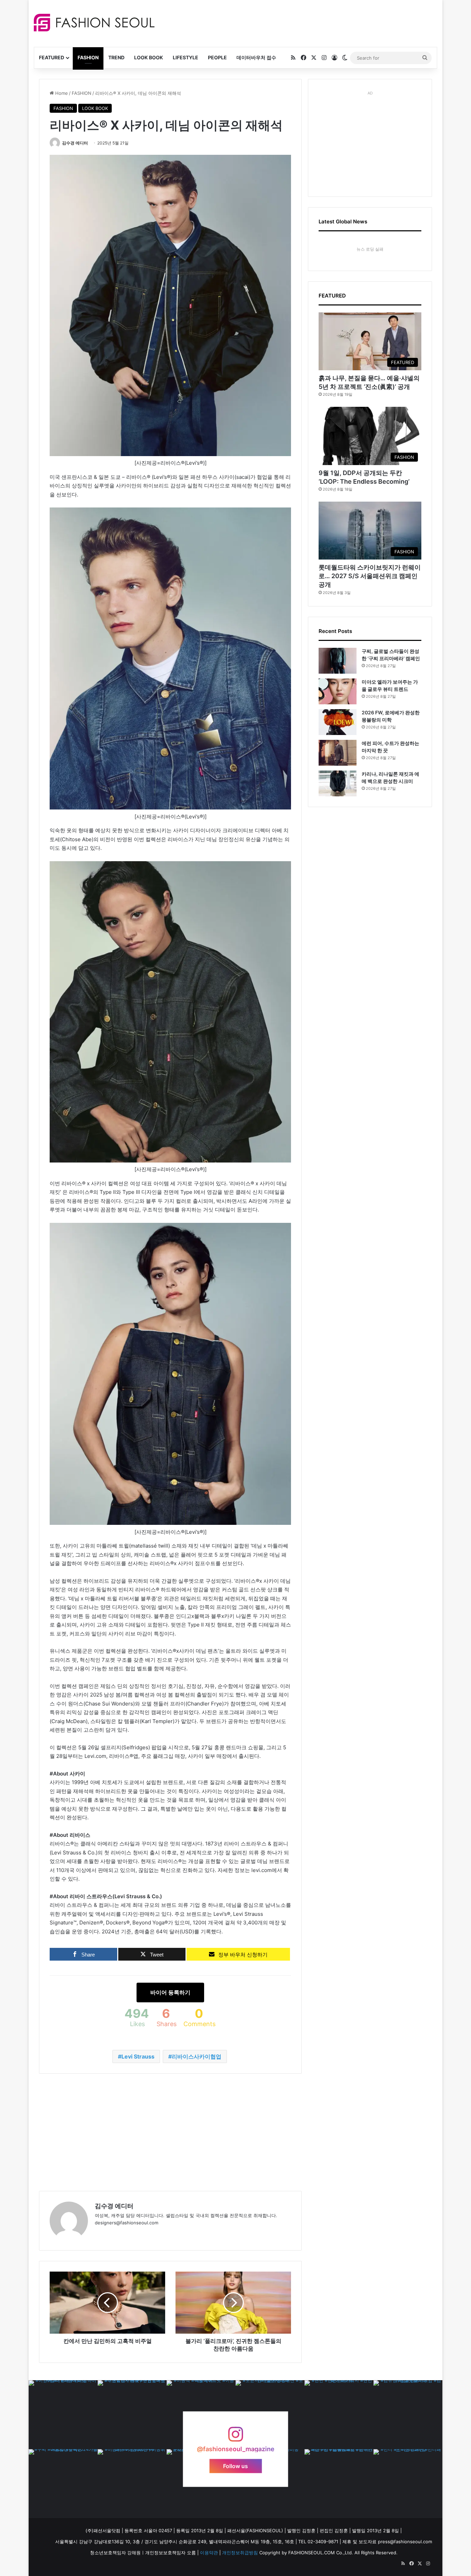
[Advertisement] (297, 22)
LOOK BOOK (149, 57)
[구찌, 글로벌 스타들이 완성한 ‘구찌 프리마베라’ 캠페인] (338, 661)
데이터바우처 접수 (256, 57)
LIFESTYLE (186, 57)
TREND (116, 57)
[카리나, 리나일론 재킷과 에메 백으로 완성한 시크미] (338, 783)
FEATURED (52, 57)
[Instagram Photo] (63, 2415)
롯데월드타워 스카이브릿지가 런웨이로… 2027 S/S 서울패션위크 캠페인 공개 (370, 576)
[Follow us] (235, 2438)
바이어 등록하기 (170, 1992)
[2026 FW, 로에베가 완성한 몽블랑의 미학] (338, 722)
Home (61, 93)
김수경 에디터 (75, 143)
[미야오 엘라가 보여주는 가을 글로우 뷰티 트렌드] (338, 691)
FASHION (88, 57)
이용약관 (209, 2553)
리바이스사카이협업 (197, 2056)
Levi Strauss (138, 2056)
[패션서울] (94, 23)
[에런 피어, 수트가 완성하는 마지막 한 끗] (338, 753)
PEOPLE (217, 57)
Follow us (235, 2466)
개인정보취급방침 (240, 2553)
